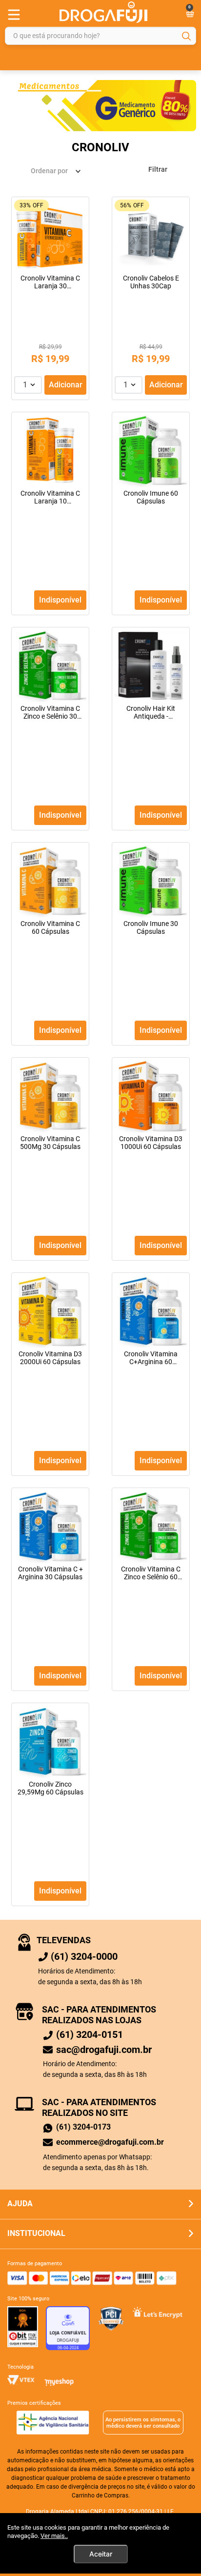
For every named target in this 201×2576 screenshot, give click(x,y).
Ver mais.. (54, 2536)
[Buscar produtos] (186, 36)
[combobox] (100, 36)
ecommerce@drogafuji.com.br (110, 2142)
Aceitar (101, 2554)
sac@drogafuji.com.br (104, 2050)
